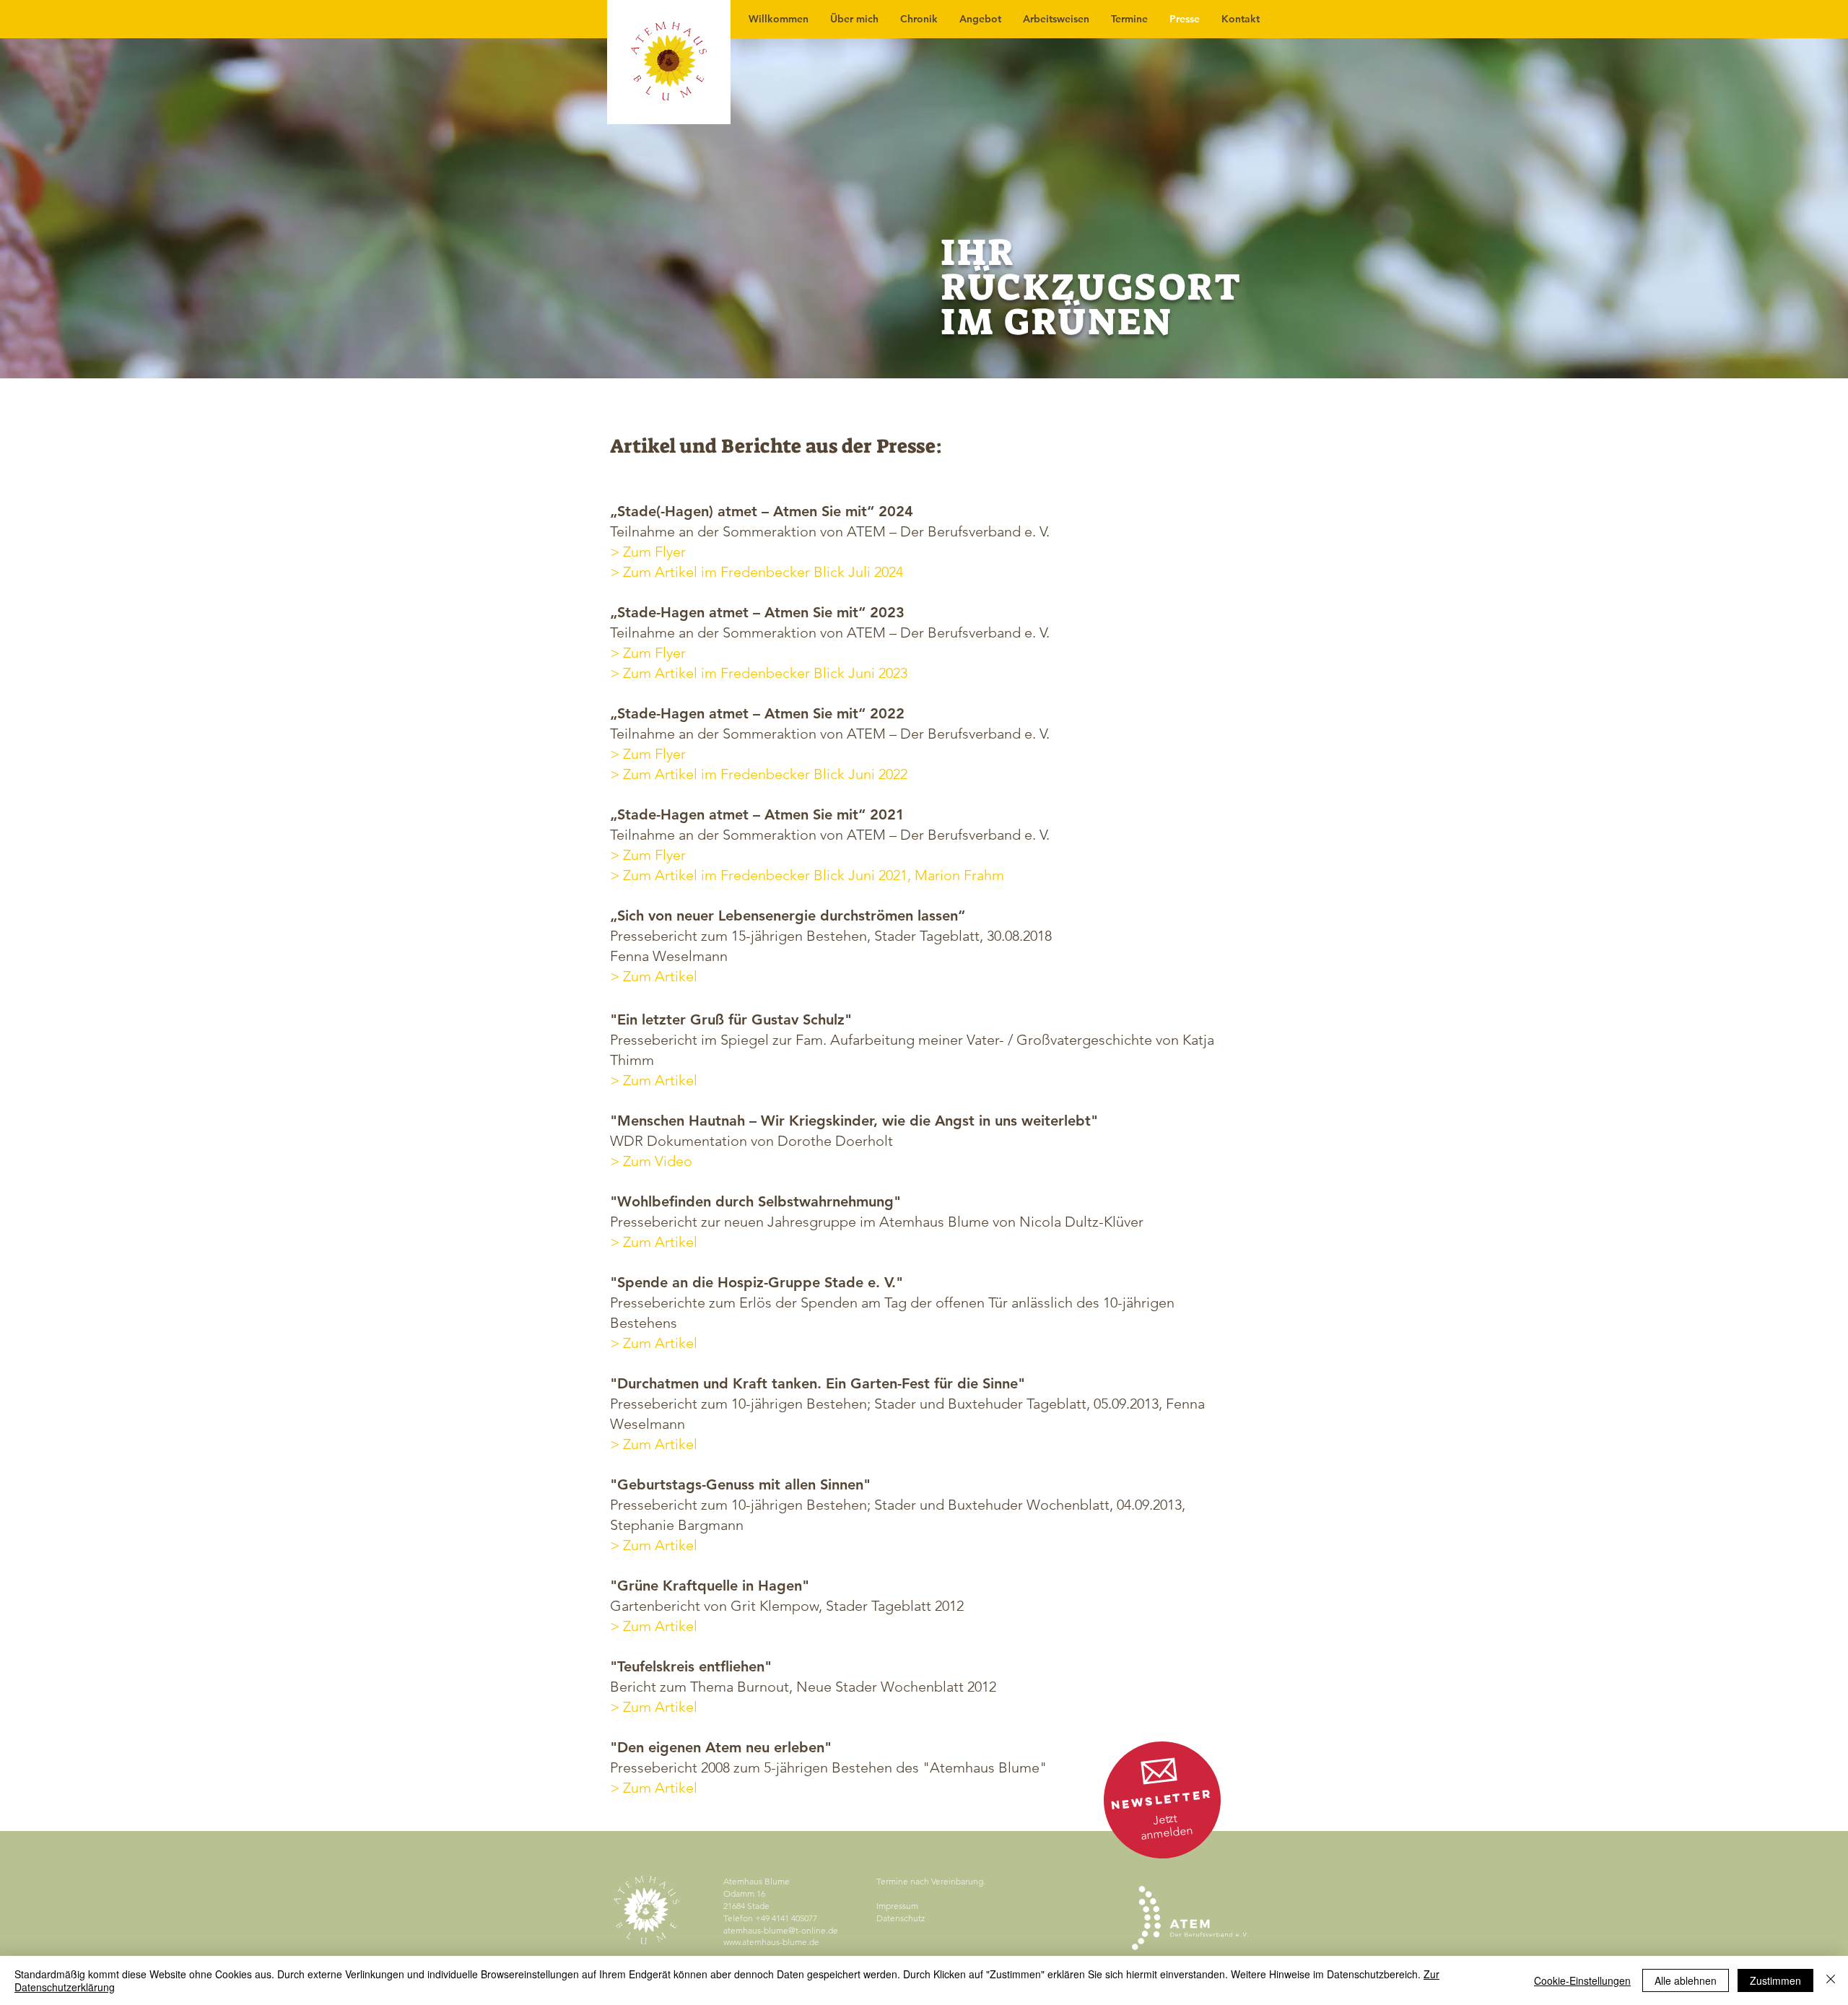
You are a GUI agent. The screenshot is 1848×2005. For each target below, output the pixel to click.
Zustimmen (1775, 1980)
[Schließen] (1831, 1980)
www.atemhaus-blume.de (771, 1942)
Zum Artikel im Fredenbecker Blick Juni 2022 (765, 774)
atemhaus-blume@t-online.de (781, 1930)
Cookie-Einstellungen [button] (1582, 1980)
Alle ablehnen (1686, 1980)
